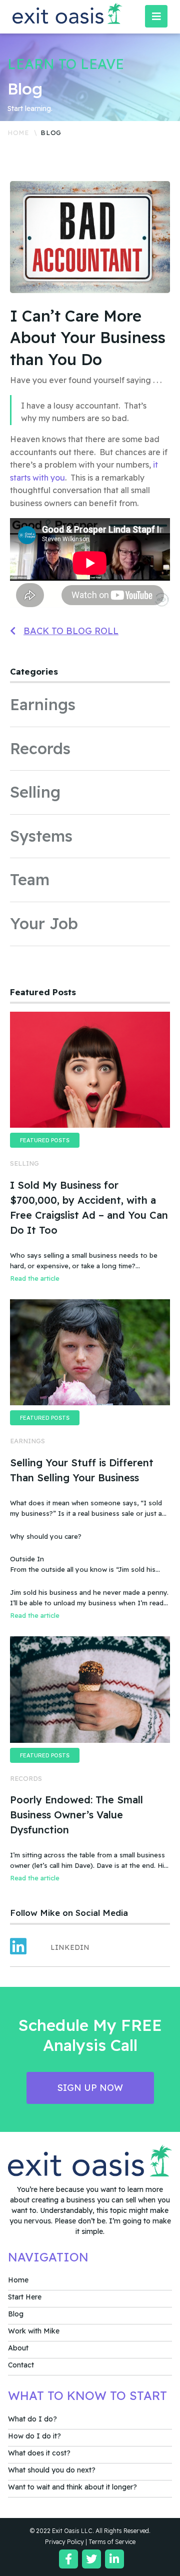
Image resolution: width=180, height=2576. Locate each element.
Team (30, 879)
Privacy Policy (64, 2542)
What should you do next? (52, 2470)
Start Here (25, 2297)
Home (18, 133)
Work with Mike (34, 2331)
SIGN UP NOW (90, 2088)
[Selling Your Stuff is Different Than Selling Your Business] (90, 1352)
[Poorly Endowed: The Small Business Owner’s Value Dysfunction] (90, 1689)
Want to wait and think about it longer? (72, 2487)
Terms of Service (112, 2542)
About (18, 2348)
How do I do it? (34, 2436)
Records (40, 748)
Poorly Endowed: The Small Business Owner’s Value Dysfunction (76, 1815)
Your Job (44, 923)
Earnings (43, 704)
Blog (16, 2314)
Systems (41, 836)
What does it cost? (39, 2453)
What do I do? (32, 2419)
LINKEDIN (70, 1947)
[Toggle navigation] (156, 16)
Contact (21, 2365)
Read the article (35, 1278)
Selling (35, 792)
